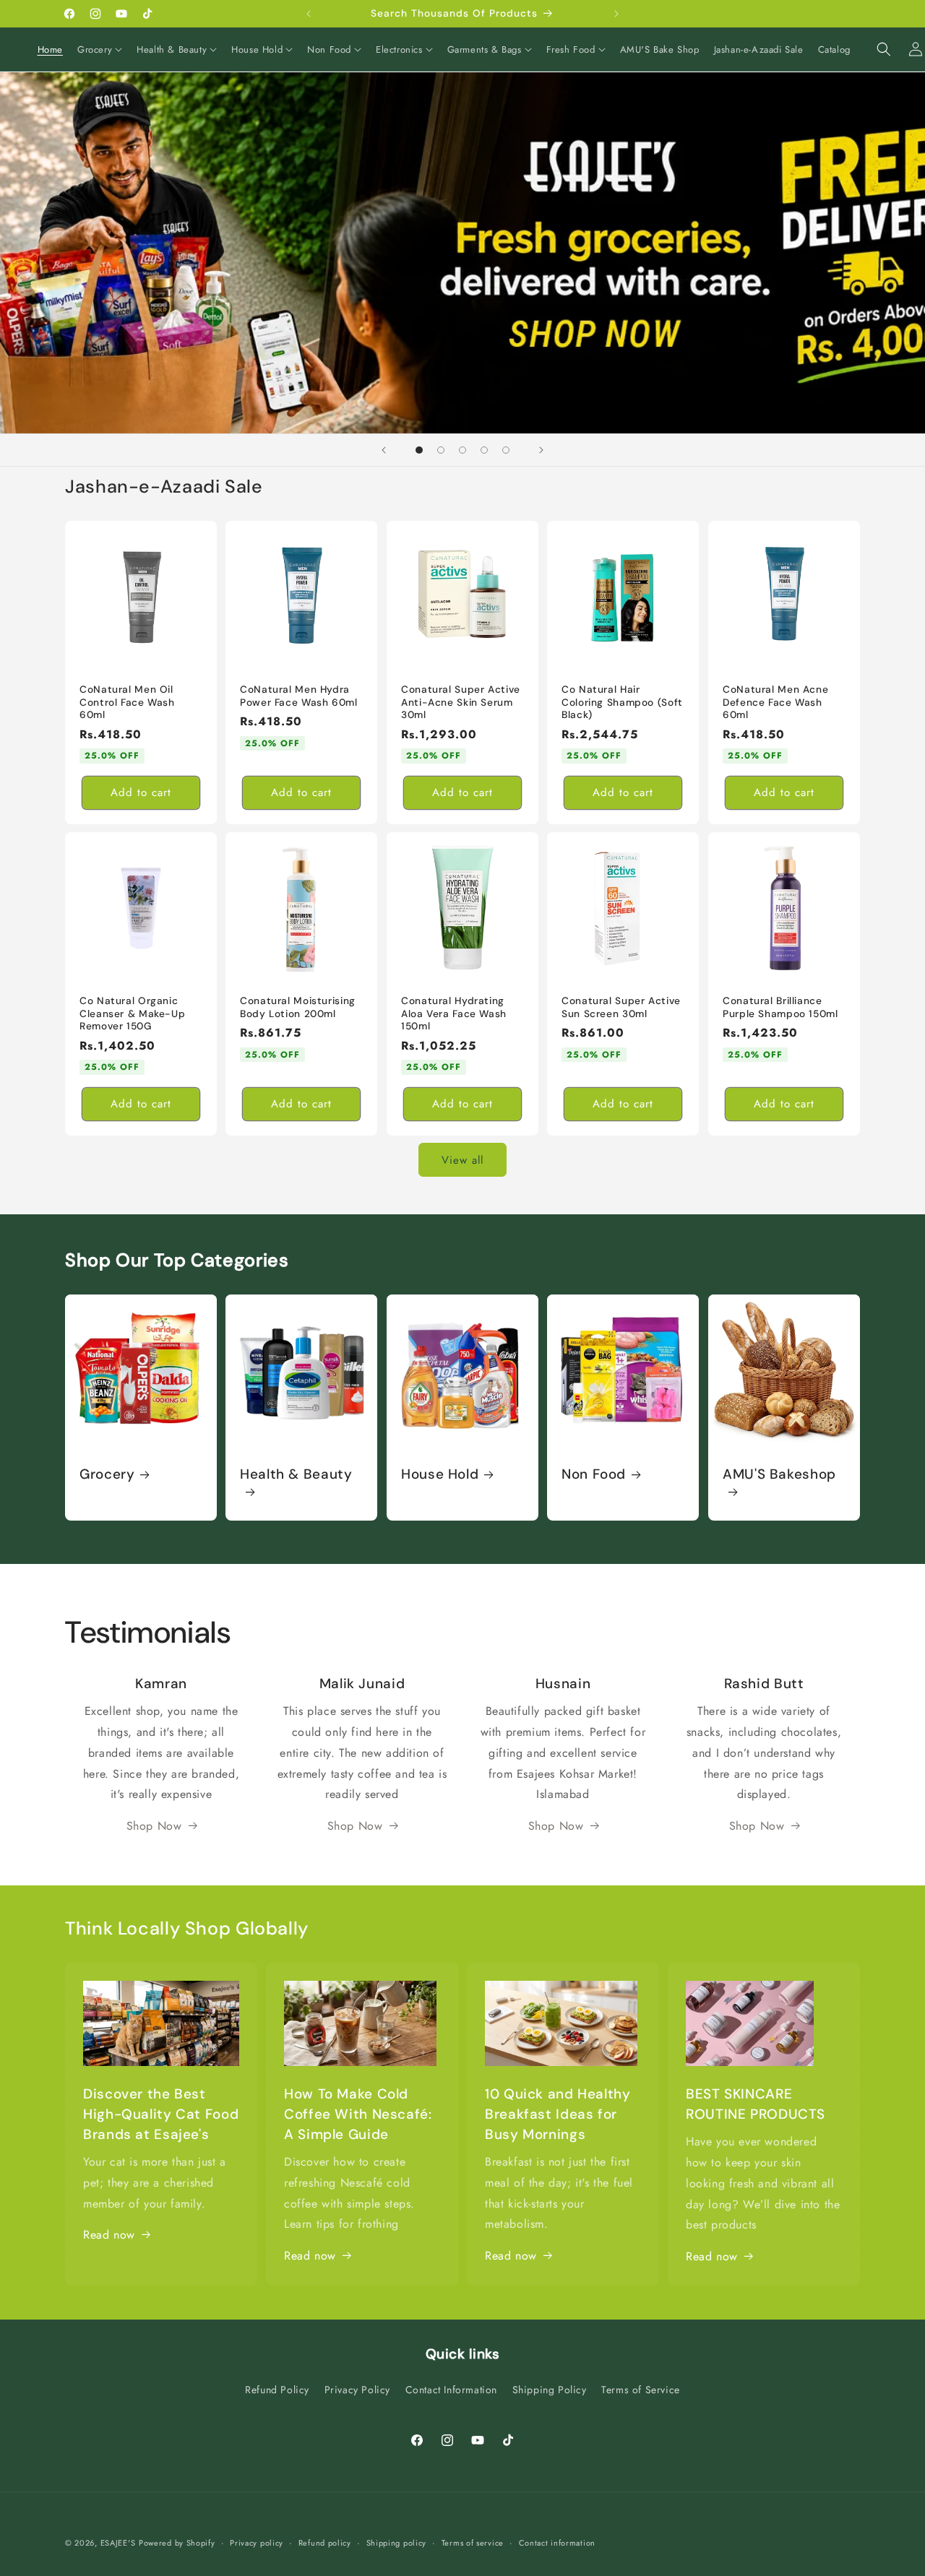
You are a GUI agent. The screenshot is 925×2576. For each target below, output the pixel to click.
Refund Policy (277, 2390)
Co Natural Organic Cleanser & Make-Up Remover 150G (132, 1014)
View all (462, 1160)
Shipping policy (397, 2542)
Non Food (594, 1474)
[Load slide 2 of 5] (441, 450)
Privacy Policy (357, 2390)
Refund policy (325, 2542)
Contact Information (451, 2390)
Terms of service (473, 2542)
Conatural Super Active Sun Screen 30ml (621, 1008)
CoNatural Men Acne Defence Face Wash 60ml (775, 702)
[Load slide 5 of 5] (506, 450)
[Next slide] (541, 450)
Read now (109, 2235)
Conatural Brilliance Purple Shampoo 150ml (780, 1008)
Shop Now (154, 1825)
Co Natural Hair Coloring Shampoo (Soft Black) (622, 702)
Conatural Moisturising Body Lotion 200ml (298, 1008)
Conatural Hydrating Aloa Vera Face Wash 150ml (454, 1014)
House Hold (440, 1474)
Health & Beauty (296, 1474)
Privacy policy (257, 2542)
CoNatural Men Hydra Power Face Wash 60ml (299, 696)
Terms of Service (641, 2390)
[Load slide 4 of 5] (484, 450)
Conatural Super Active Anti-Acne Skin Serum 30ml (461, 702)
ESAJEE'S (118, 2543)
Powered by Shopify (177, 2543)
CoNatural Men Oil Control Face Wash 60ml (127, 702)
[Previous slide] (384, 450)
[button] (100, 50)
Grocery (107, 1474)
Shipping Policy (550, 2390)
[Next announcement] (616, 14)
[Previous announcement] (309, 14)
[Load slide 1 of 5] (419, 450)
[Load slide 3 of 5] (462, 450)
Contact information (557, 2542)
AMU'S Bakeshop (779, 1474)
